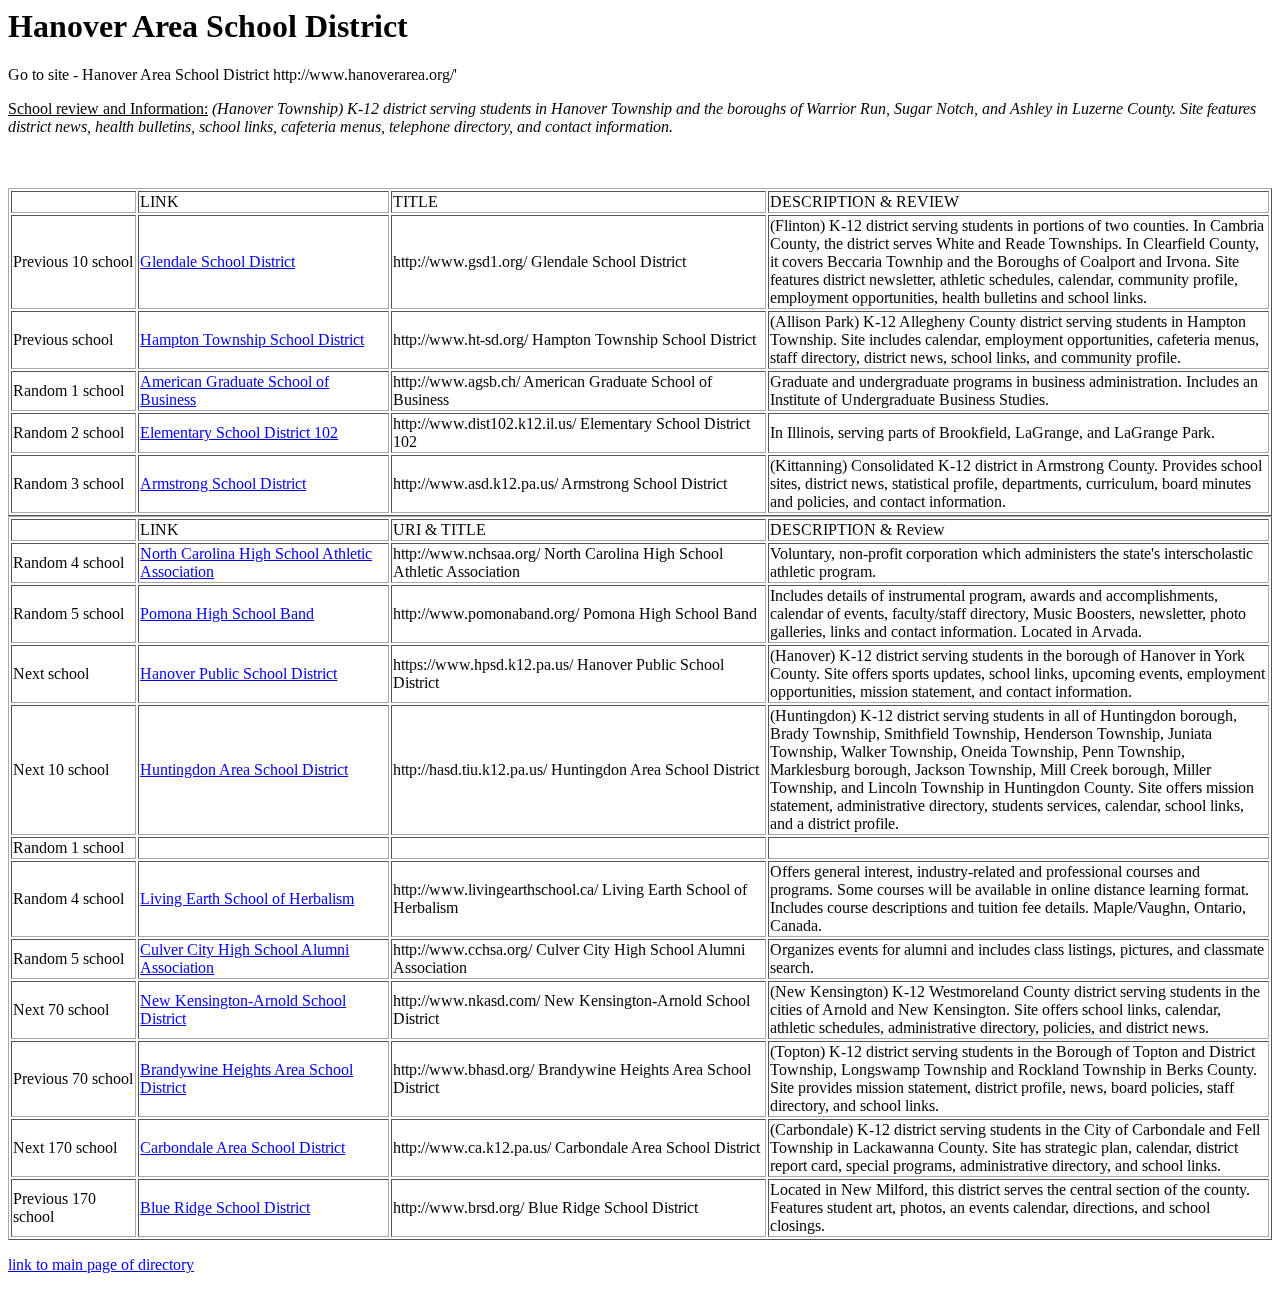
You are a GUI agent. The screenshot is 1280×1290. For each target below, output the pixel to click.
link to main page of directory (101, 1264)
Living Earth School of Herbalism (247, 898)
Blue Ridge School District (225, 1207)
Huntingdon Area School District (244, 769)
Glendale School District (217, 261)
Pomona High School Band (227, 613)
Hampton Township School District (252, 339)
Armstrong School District (223, 483)
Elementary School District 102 (239, 432)
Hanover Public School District (238, 673)
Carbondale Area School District (242, 1147)
